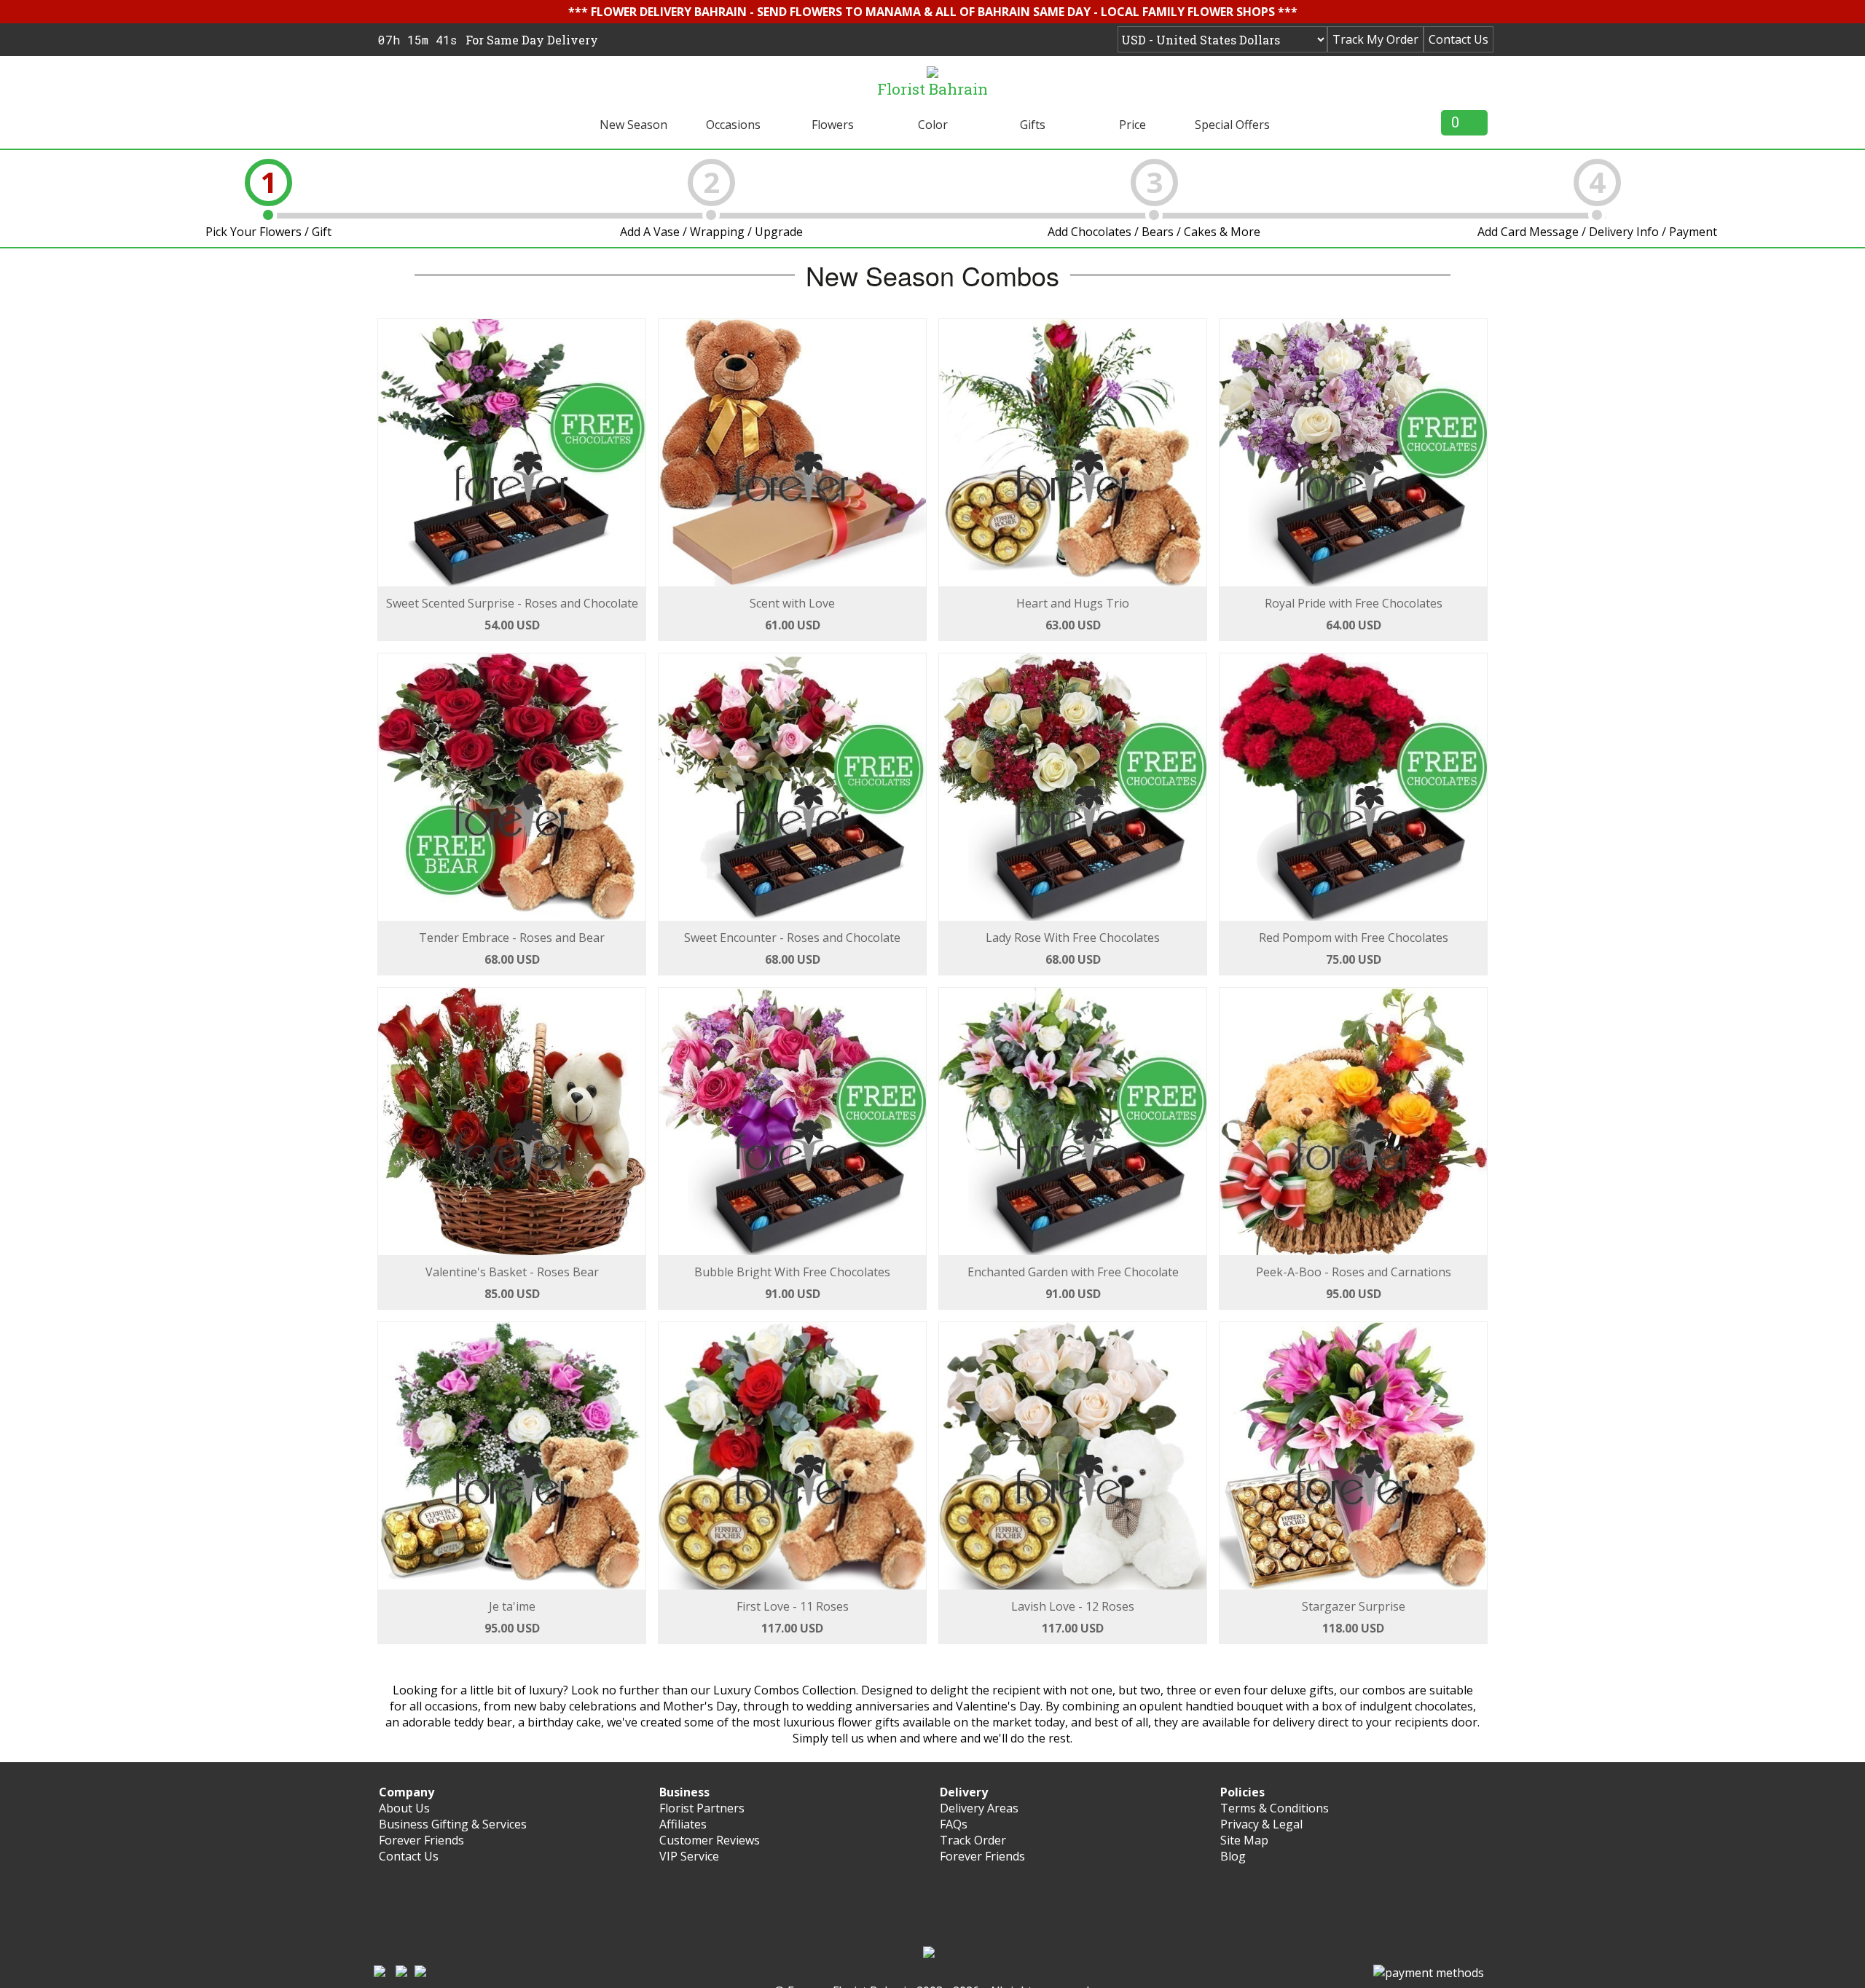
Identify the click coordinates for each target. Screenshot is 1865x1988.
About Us (404, 1808)
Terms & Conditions (1275, 1808)
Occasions (733, 125)
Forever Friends (421, 1840)
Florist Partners (702, 1808)
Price (1132, 125)
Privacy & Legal (1261, 1824)
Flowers (833, 125)
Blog (1233, 1856)
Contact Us (1458, 39)
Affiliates (683, 1824)
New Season (633, 125)
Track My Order (1375, 39)
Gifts (1033, 125)
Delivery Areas (979, 1808)
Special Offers (1232, 125)
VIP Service (689, 1856)
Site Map (1244, 1840)
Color (933, 125)
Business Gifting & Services (453, 1824)
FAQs (954, 1824)
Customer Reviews (710, 1840)
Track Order (973, 1840)
